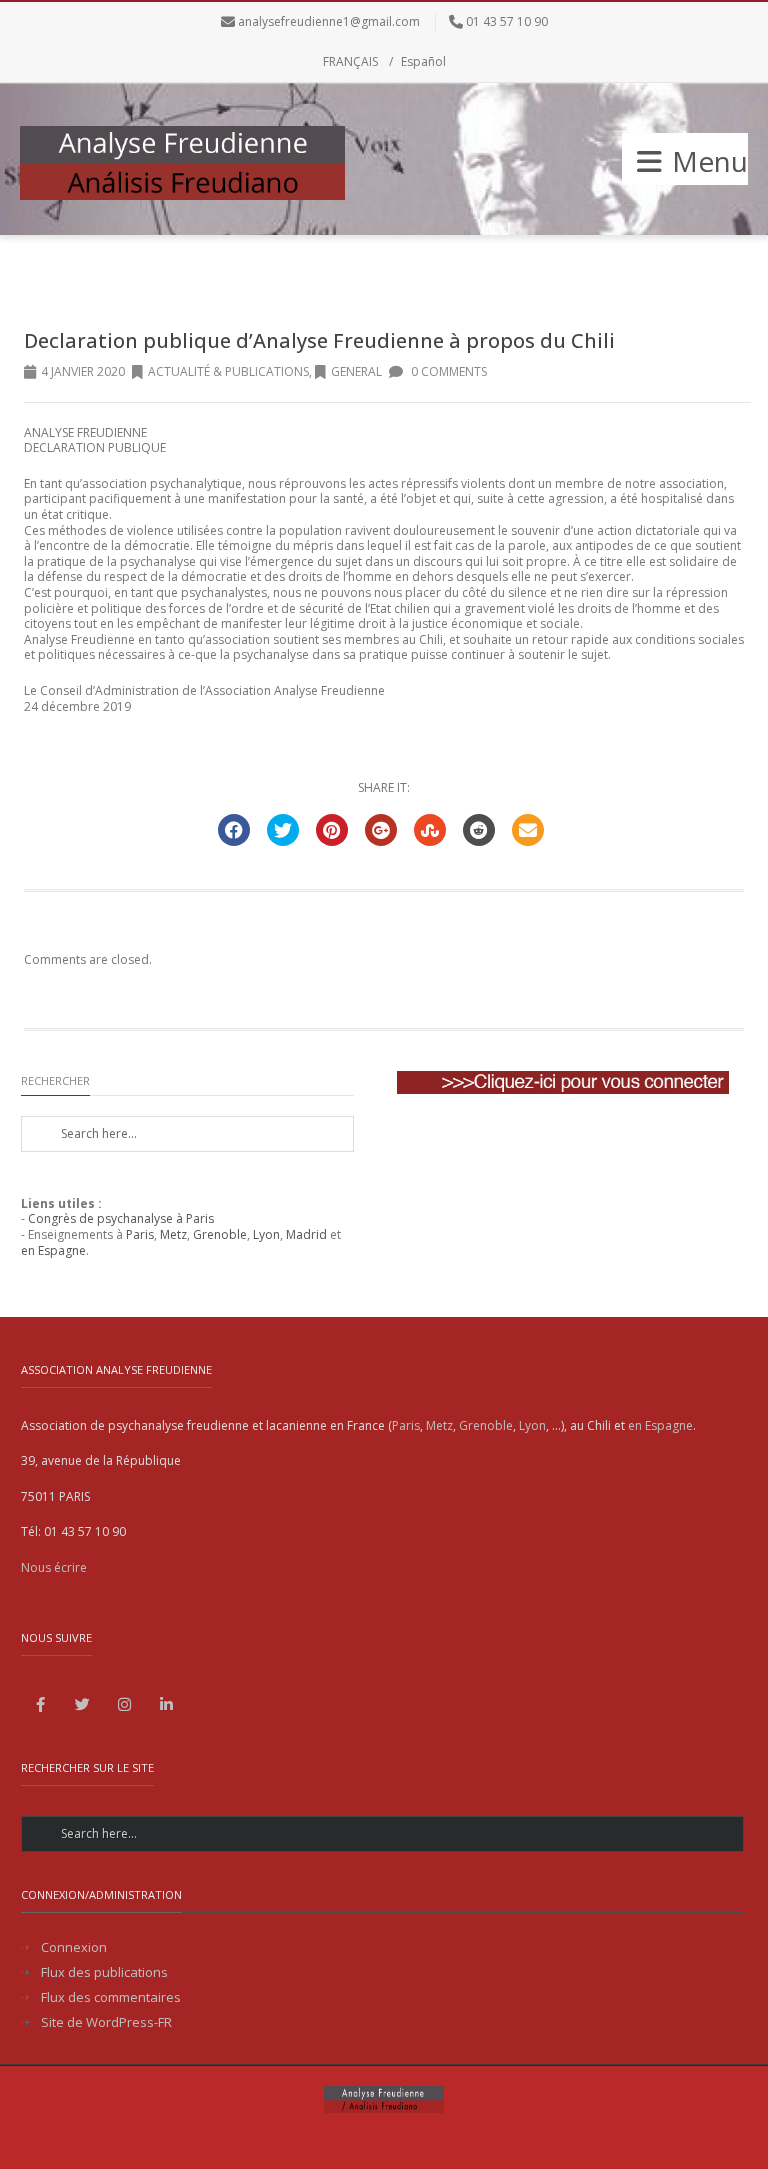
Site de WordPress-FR (106, 2022)
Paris (140, 1234)
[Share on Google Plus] (381, 830)
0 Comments (447, 371)
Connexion (74, 1947)
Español (423, 61)
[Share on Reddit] (479, 830)
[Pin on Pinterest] (332, 830)
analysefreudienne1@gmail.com (329, 21)
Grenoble (220, 1234)
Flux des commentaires (111, 1997)
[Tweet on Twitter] (283, 830)
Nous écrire (54, 1567)
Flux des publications (104, 1972)
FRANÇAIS (350, 61)
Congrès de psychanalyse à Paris (121, 1218)
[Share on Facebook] (234, 830)
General (356, 371)
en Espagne (53, 1250)
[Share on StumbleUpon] (430, 830)
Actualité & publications (228, 371)
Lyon (266, 1234)
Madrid (306, 1234)
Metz (173, 1234)
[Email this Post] (528, 830)
